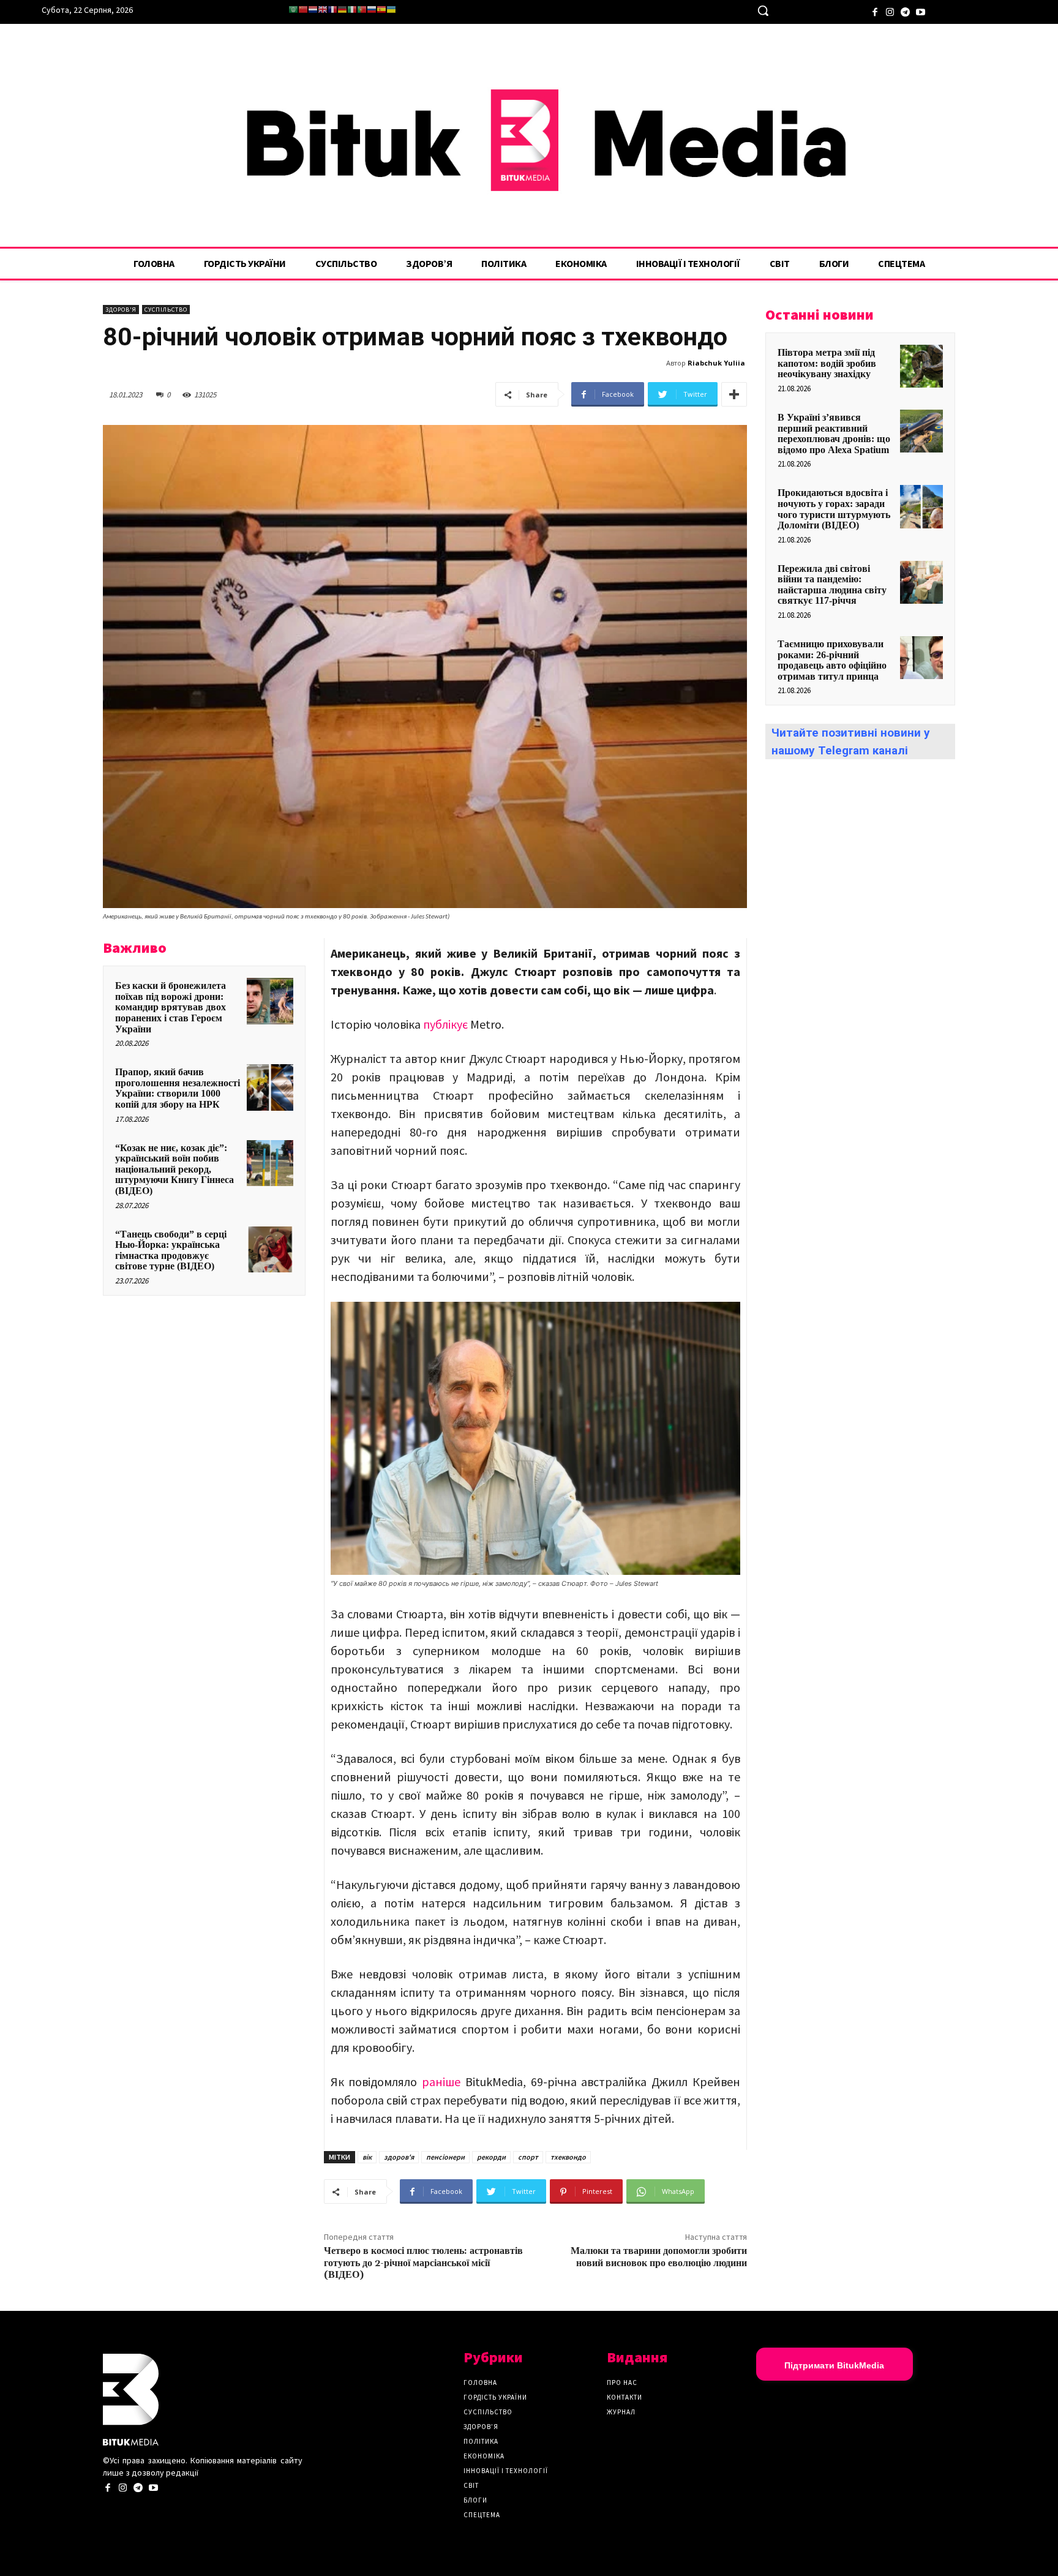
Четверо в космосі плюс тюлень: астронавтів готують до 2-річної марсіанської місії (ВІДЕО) (423, 2262)
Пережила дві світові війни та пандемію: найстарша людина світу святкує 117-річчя (832, 585)
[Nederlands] (313, 9)
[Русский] (372, 9)
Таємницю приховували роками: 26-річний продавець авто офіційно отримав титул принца (832, 660)
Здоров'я (121, 310)
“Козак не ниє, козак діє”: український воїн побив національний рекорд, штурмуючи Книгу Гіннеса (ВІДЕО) (174, 1169)
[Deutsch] (342, 9)
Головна (480, 2383)
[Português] (362, 9)
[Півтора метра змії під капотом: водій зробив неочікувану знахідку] (921, 366)
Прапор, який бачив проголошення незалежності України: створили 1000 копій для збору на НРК (178, 1088)
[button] (763, 10)
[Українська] (391, 9)
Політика (481, 2441)
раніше (441, 2082)
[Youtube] (921, 11)
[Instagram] (890, 11)
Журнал (621, 2412)
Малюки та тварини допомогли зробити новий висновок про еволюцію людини (659, 2257)
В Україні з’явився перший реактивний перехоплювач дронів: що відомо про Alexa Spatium (834, 434)
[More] (734, 394)
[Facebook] (875, 11)
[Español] (381, 9)
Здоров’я (481, 2427)
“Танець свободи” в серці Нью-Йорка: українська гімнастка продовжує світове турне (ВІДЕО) (171, 1250)
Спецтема (482, 2515)
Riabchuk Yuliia (716, 363)
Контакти (625, 2397)
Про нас (622, 2383)
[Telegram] (905, 11)
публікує (445, 1024)
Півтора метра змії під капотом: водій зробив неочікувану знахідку (827, 363)
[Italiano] (352, 9)
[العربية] (293, 9)
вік (367, 2157)
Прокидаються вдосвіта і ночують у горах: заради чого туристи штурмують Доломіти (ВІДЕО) (834, 509)
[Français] (332, 9)
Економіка (484, 2456)
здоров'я (399, 2157)
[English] (323, 9)
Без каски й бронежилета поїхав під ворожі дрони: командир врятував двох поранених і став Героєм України (171, 1007)
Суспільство (166, 310)
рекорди (491, 2157)
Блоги (475, 2500)
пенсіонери (445, 2157)
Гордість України (495, 2397)
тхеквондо (568, 2157)
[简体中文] (303, 9)
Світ (471, 2485)
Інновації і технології (506, 2471)
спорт (528, 2157)
